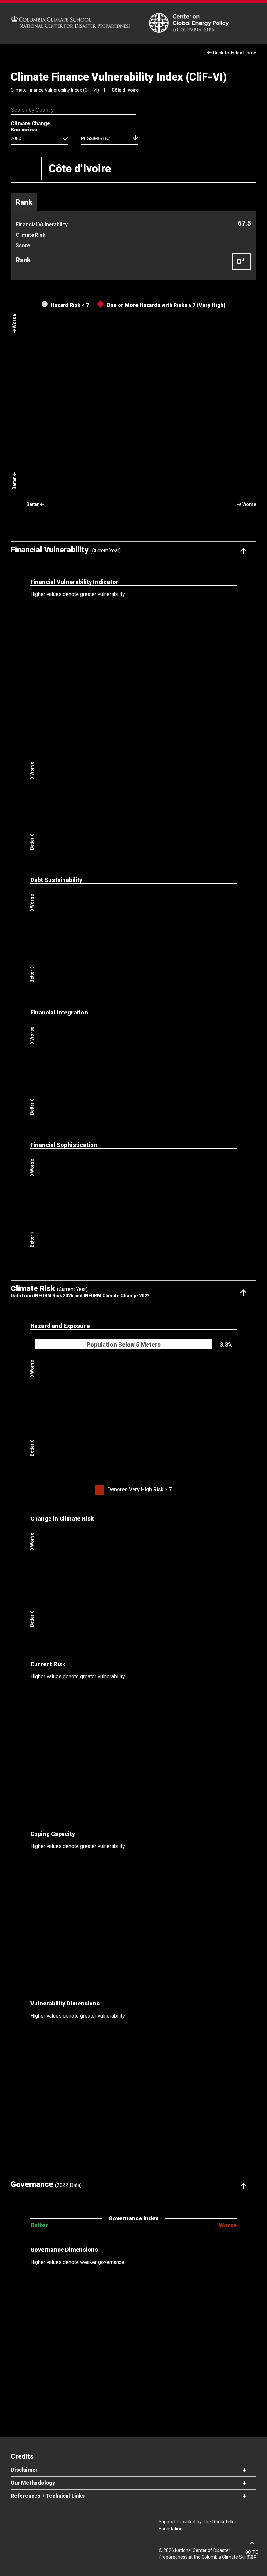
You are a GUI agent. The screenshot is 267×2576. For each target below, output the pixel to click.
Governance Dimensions (64, 2250)
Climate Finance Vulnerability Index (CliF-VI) (119, 77)
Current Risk (48, 1664)
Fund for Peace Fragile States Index (66, 2502)
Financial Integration (59, 1012)
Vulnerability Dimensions (65, 2003)
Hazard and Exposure (60, 1326)
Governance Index (133, 2218)
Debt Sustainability (56, 880)
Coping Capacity (53, 1834)
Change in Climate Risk (62, 1519)
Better (39, 2225)
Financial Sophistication (64, 1145)
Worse (228, 2225)
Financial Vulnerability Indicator (74, 582)
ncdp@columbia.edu (147, 2502)
